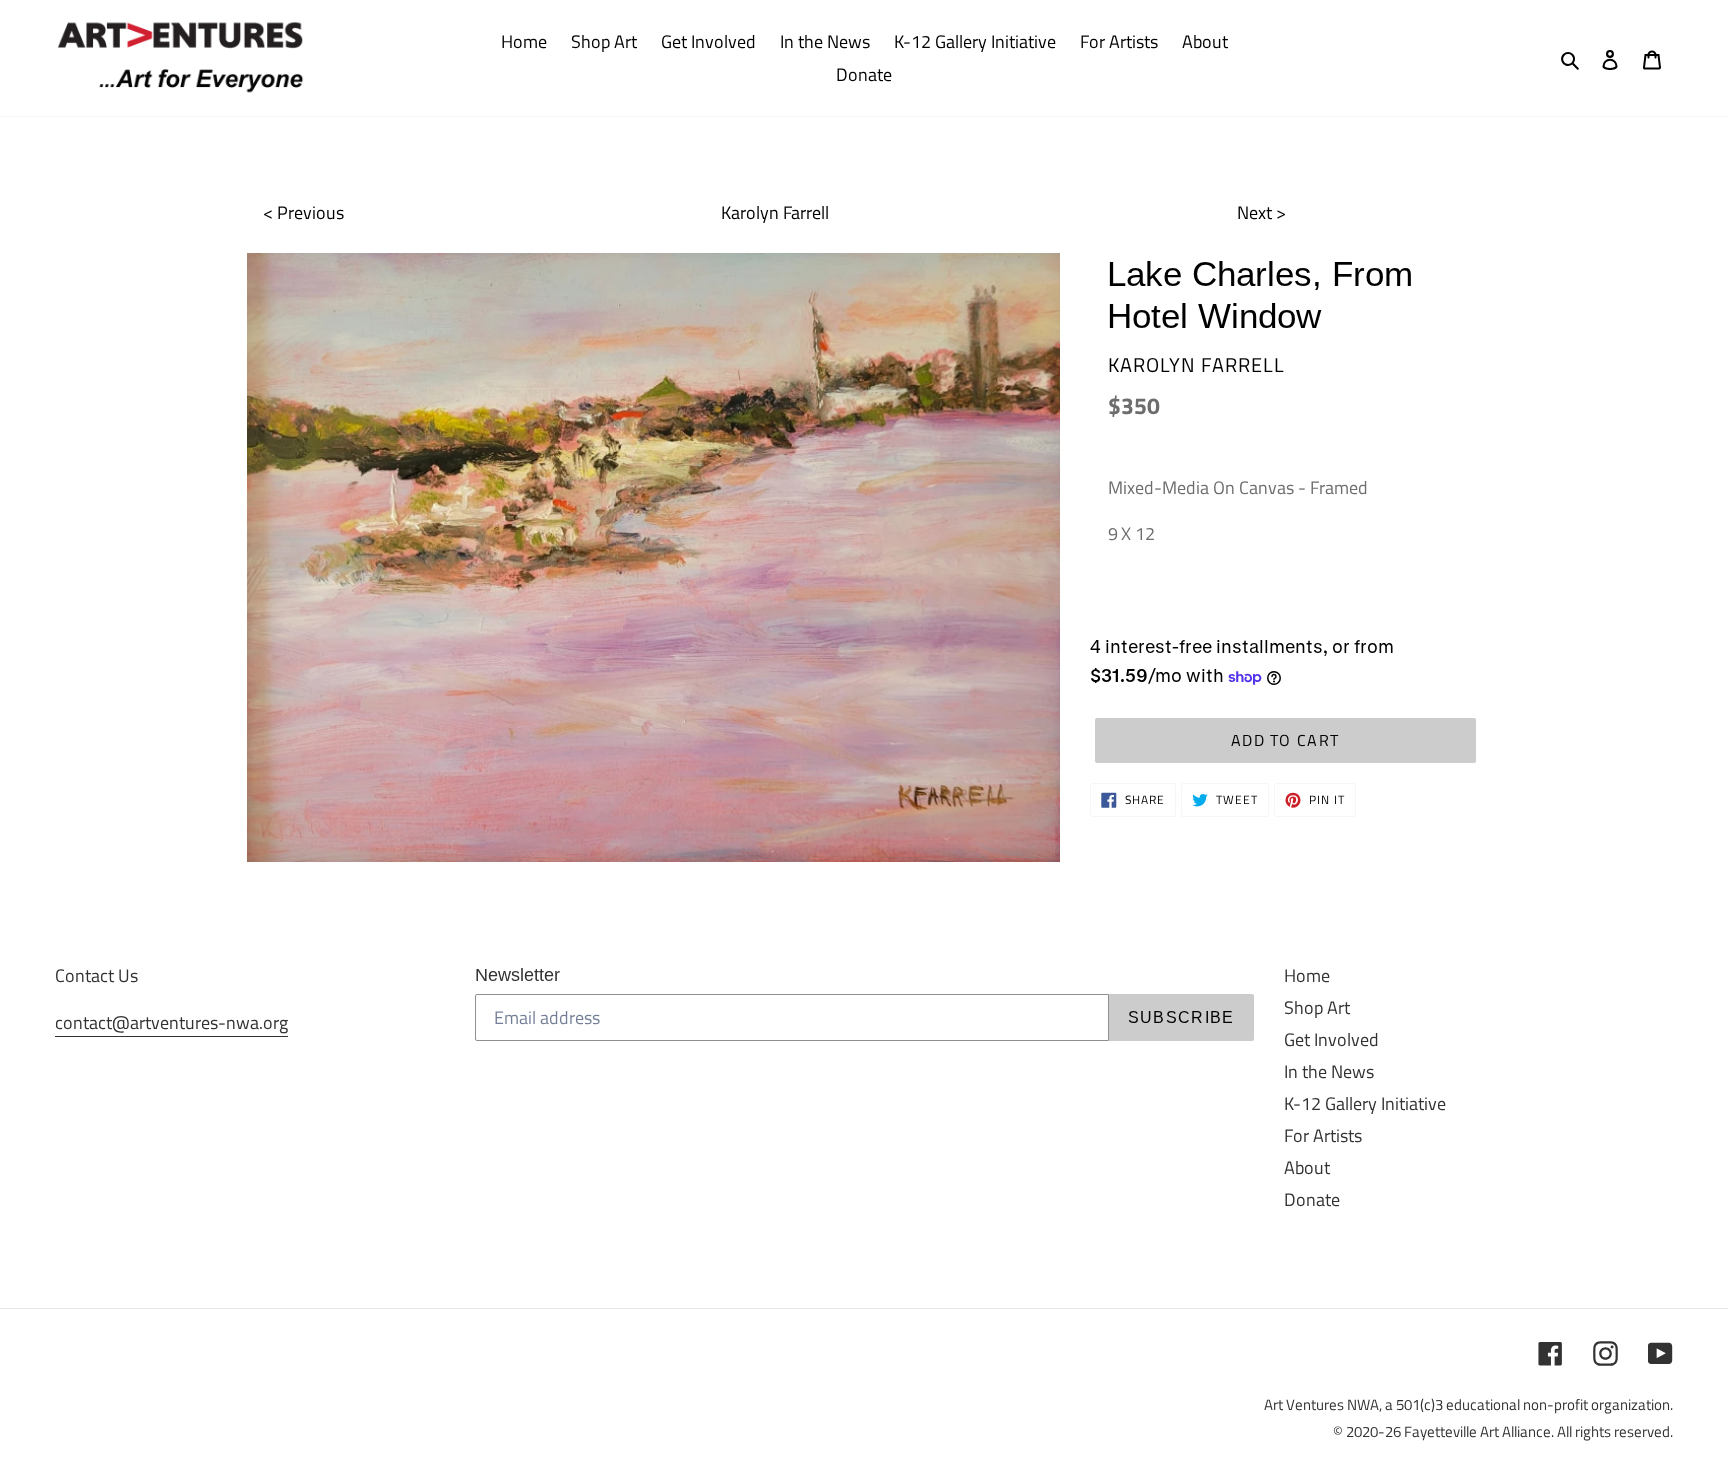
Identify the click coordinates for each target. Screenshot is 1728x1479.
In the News (1329, 1071)
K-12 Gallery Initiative (1365, 1103)
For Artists (1323, 1135)
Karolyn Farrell (775, 212)
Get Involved (1331, 1039)
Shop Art (1317, 1007)
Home (1307, 975)
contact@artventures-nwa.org (171, 1022)
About (1307, 1167)
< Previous (303, 212)
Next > (1261, 212)
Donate (1312, 1199)
